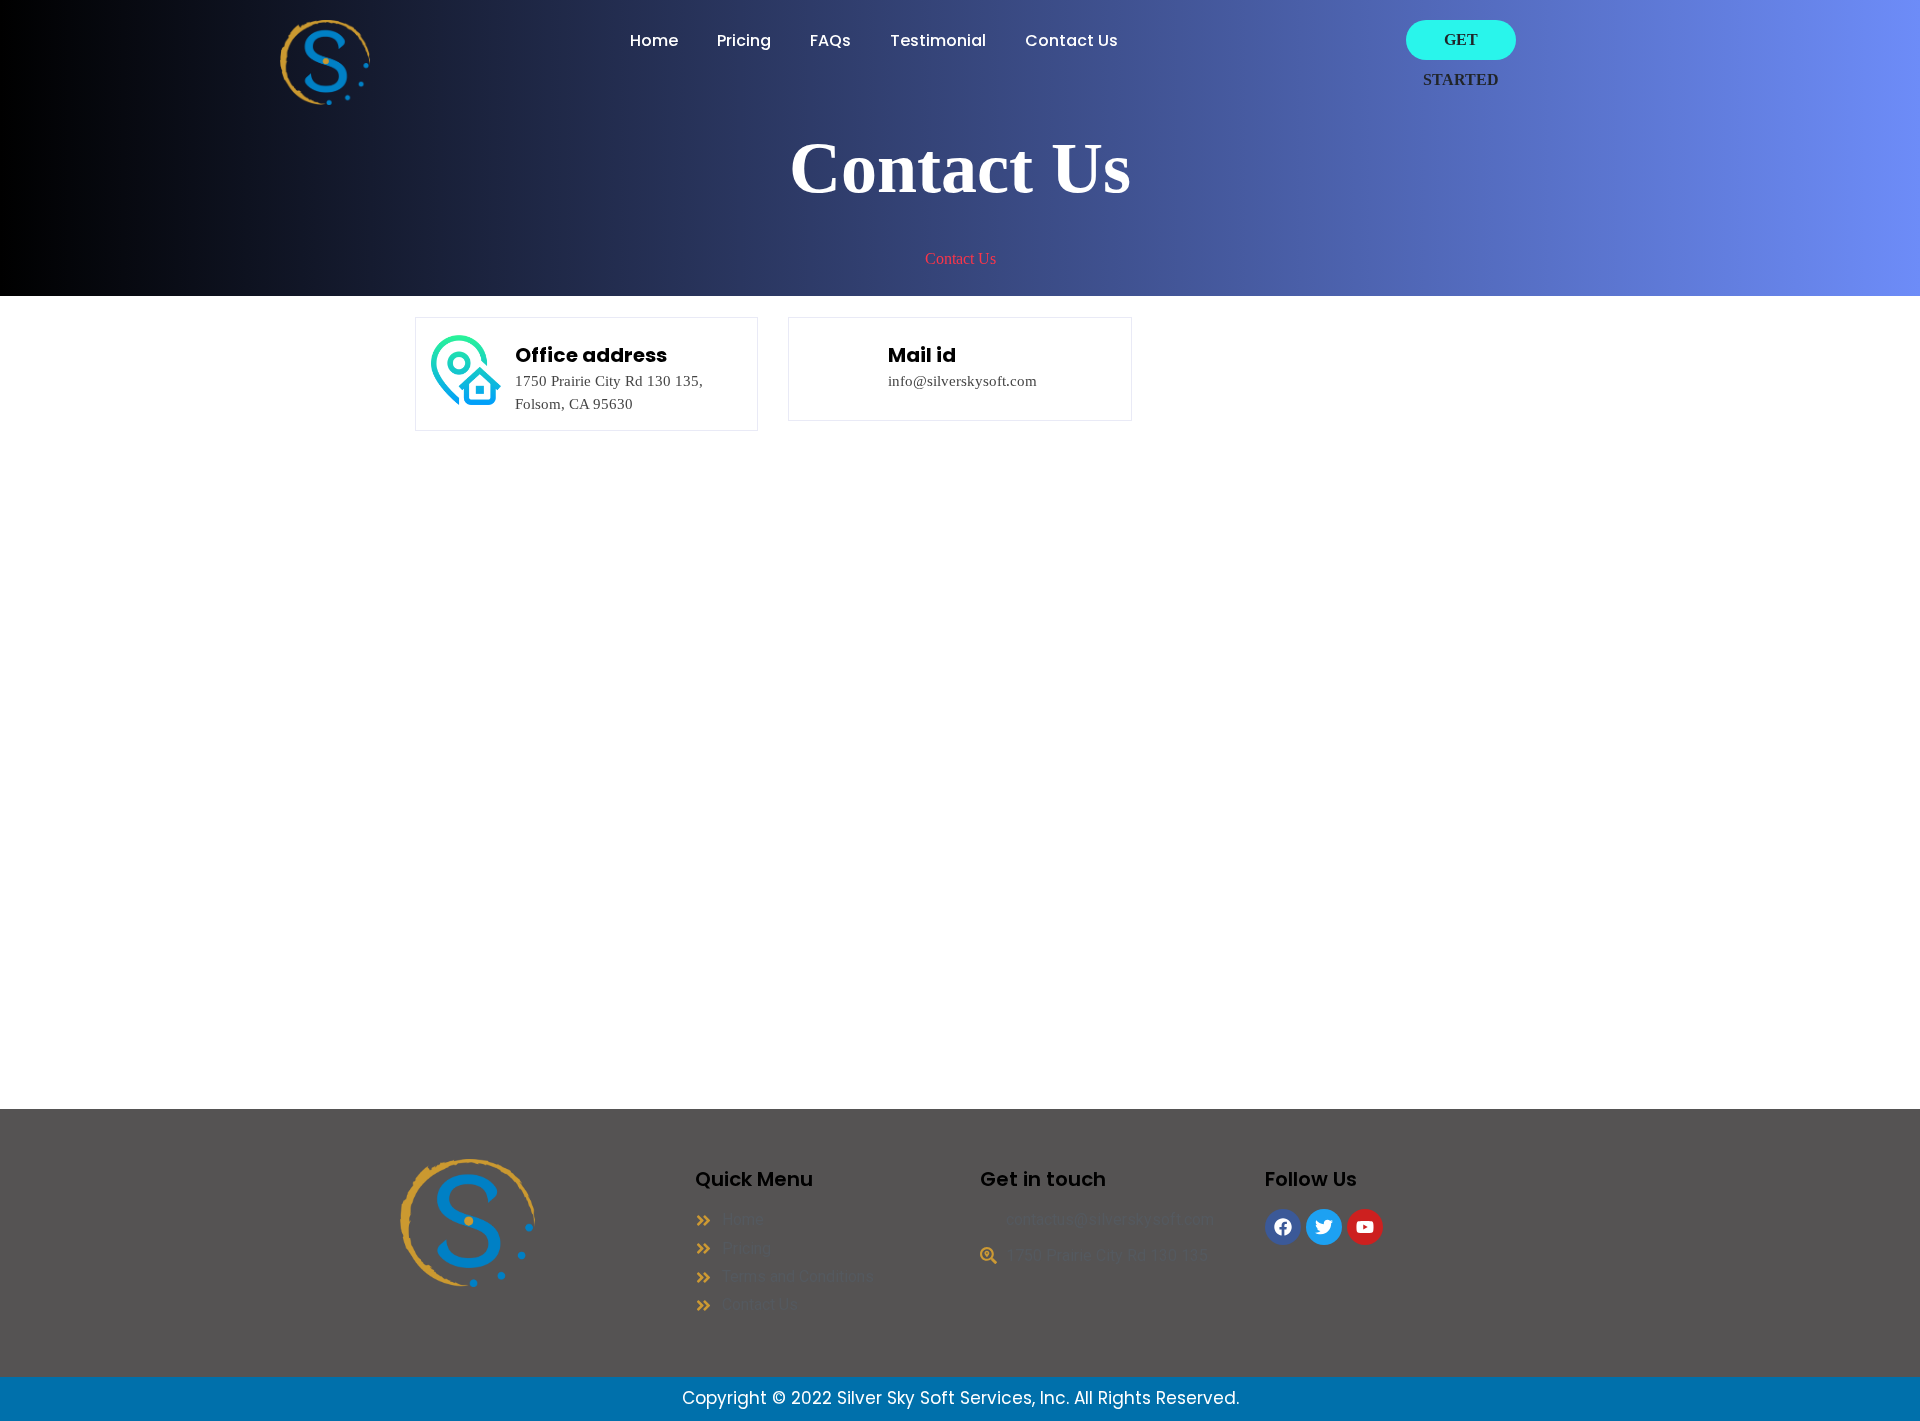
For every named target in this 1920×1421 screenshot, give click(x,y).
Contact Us (1071, 40)
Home (654, 40)
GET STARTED (1461, 59)
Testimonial (938, 40)
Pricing (744, 40)
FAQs (830, 40)
